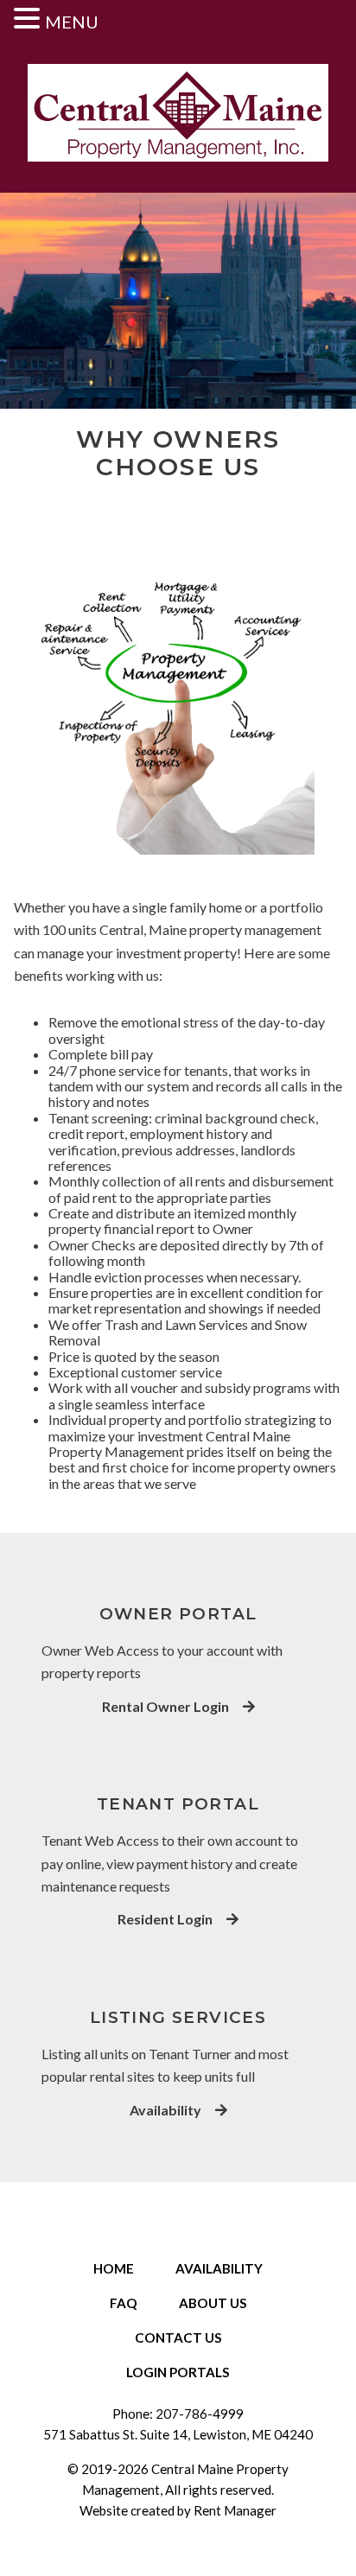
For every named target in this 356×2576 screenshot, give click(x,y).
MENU (72, 22)
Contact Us (178, 2337)
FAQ (124, 2303)
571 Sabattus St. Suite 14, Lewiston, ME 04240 (178, 2434)
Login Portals (178, 2372)
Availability (165, 2110)
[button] (29, 18)
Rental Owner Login (165, 1707)
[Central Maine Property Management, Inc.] (178, 114)
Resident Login (165, 1919)
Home (114, 2268)
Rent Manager (235, 2510)
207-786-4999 (200, 2414)
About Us (213, 2303)
